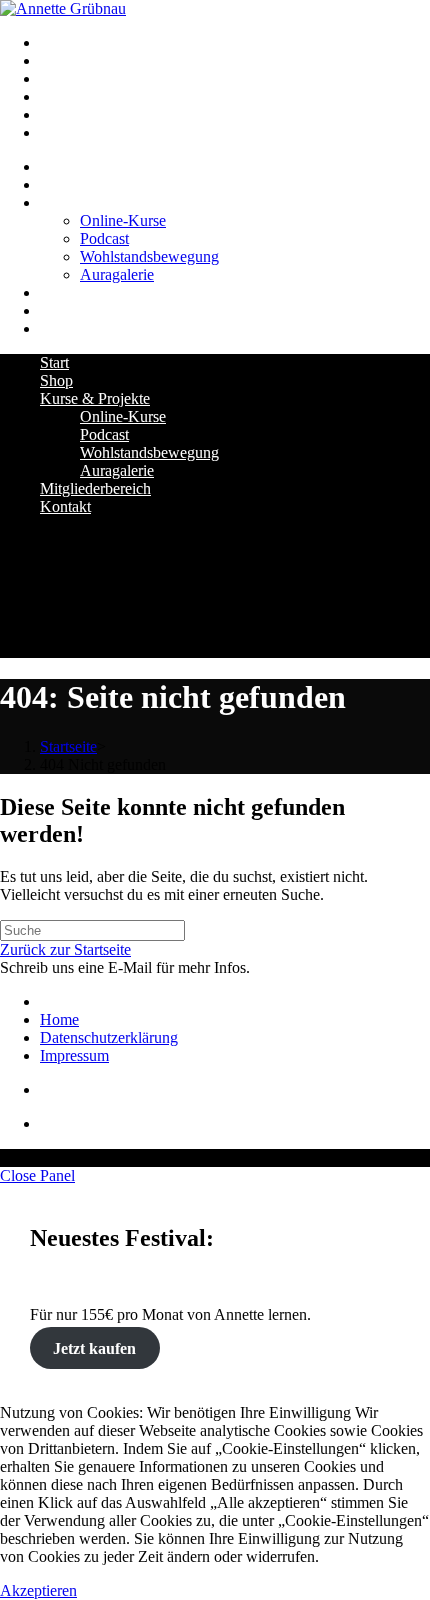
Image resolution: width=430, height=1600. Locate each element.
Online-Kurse (123, 416)
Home (59, 1019)
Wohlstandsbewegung (149, 452)
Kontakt (65, 506)
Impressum (74, 1055)
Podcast (104, 434)
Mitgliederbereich (95, 488)
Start (54, 362)
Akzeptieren (38, 1590)
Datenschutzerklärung (109, 1037)
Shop (56, 380)
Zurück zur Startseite (65, 949)
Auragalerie (117, 470)
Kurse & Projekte (95, 398)
